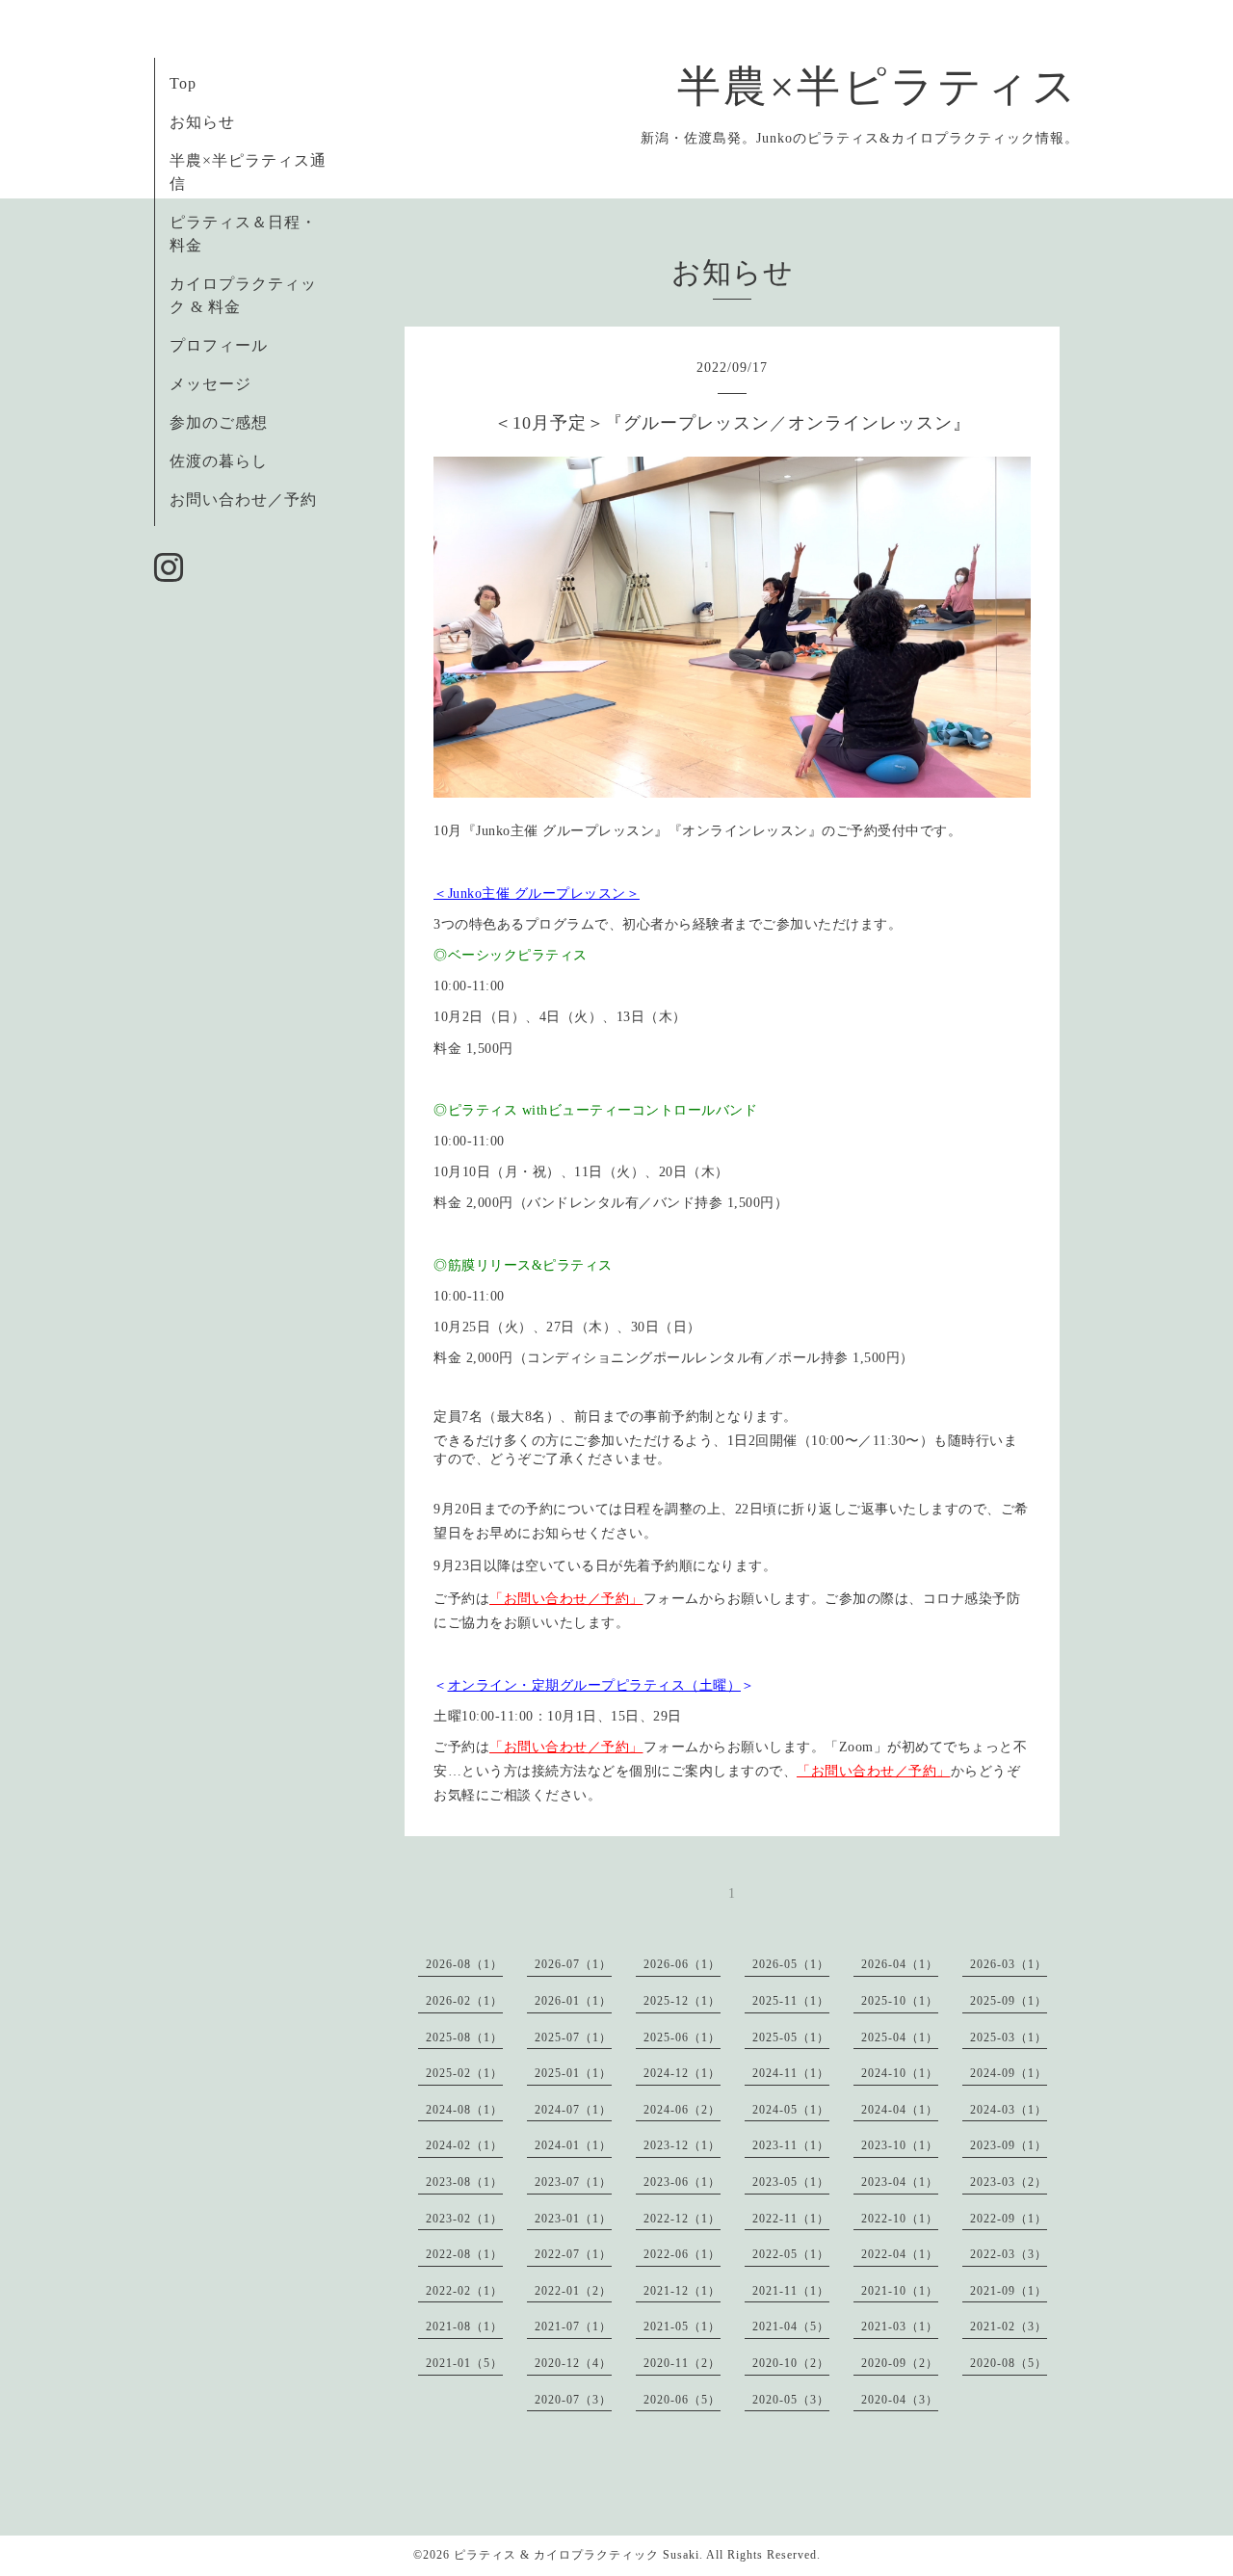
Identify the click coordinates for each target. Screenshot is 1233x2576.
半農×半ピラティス (878, 87)
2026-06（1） (682, 1964)
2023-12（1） (682, 2145)
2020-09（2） (900, 2363)
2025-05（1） (791, 2037)
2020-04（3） (900, 2400)
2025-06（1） (682, 2037)
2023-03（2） (1009, 2182)
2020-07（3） (573, 2400)
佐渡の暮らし (219, 461)
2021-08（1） (464, 2326)
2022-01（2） (573, 2291)
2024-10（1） (900, 2073)
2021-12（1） (682, 2291)
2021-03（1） (900, 2326)
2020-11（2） (682, 2363)
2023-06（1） (682, 2182)
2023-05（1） (791, 2182)
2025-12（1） (682, 2001)
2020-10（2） (791, 2363)
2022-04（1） (900, 2254)
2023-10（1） (900, 2145)
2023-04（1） (900, 2182)
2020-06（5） (682, 2400)
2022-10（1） (900, 2219)
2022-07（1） (573, 2254)
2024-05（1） (791, 2110)
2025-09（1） (1009, 2001)
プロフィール (219, 345)
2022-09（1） (1009, 2219)
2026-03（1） (1009, 1964)
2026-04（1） (900, 1964)
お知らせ (202, 122)
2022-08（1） (464, 2254)
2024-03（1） (1009, 2110)
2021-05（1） (682, 2326)
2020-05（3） (791, 2400)
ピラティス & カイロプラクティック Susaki (577, 2555)
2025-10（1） (900, 2001)
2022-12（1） (682, 2219)
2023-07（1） (573, 2182)
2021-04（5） (791, 2326)
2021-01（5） (464, 2363)
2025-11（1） (791, 2001)
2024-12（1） (682, 2073)
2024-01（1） (573, 2145)
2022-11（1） (791, 2219)
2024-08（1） (464, 2110)
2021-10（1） (900, 2291)
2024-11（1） (791, 2073)
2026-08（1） (464, 1964)
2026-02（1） (464, 2001)
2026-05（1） (791, 1964)
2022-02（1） (464, 2291)
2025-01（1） (573, 2073)
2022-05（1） (791, 2254)
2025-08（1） (464, 2037)
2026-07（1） (573, 1964)
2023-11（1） (791, 2145)
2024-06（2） (682, 2110)
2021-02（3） (1009, 2326)
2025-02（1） (464, 2073)
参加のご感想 (219, 422)
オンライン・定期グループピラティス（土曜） (595, 1685)
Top (183, 83)
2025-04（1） (900, 2037)
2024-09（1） (1009, 2073)
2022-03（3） (1009, 2254)
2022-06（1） (682, 2254)
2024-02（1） (464, 2145)
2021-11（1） (791, 2291)
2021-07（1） (573, 2326)
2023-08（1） (464, 2182)
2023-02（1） (464, 2219)
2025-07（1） (573, 2037)
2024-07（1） (573, 2110)
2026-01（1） (573, 2001)
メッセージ (210, 384)
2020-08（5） (1009, 2363)
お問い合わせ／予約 (243, 499)
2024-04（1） (900, 2110)
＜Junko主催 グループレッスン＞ (537, 894)
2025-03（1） (1009, 2037)
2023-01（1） (573, 2219)
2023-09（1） (1009, 2145)
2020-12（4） (573, 2363)
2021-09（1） (1009, 2291)
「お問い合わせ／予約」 (566, 1599)
